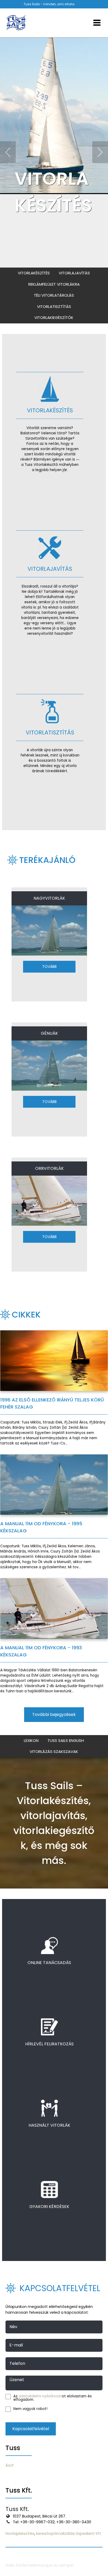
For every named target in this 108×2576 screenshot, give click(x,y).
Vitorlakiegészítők (54, 318)
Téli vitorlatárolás (54, 295)
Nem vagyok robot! (30, 2409)
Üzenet (17, 2380)
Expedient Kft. (89, 2534)
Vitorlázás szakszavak (54, 1751)
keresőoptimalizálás (55, 2534)
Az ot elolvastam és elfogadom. (53, 2398)
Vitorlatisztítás (54, 306)
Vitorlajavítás (74, 273)
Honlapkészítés (20, 2534)
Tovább (49, 967)
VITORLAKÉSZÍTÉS (53, 192)
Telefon (17, 2364)
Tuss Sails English (66, 1740)
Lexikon (31, 1740)
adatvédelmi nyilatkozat (40, 2396)
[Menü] (97, 23)
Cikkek (26, 1314)
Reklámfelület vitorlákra (54, 284)
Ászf (10, 2465)
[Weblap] (16, 23)
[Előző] (8, 152)
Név (13, 2327)
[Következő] (100, 152)
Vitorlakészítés (34, 273)
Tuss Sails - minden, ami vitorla (49, 4)
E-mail (16, 2345)
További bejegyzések (54, 1714)
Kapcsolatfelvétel (31, 2429)
